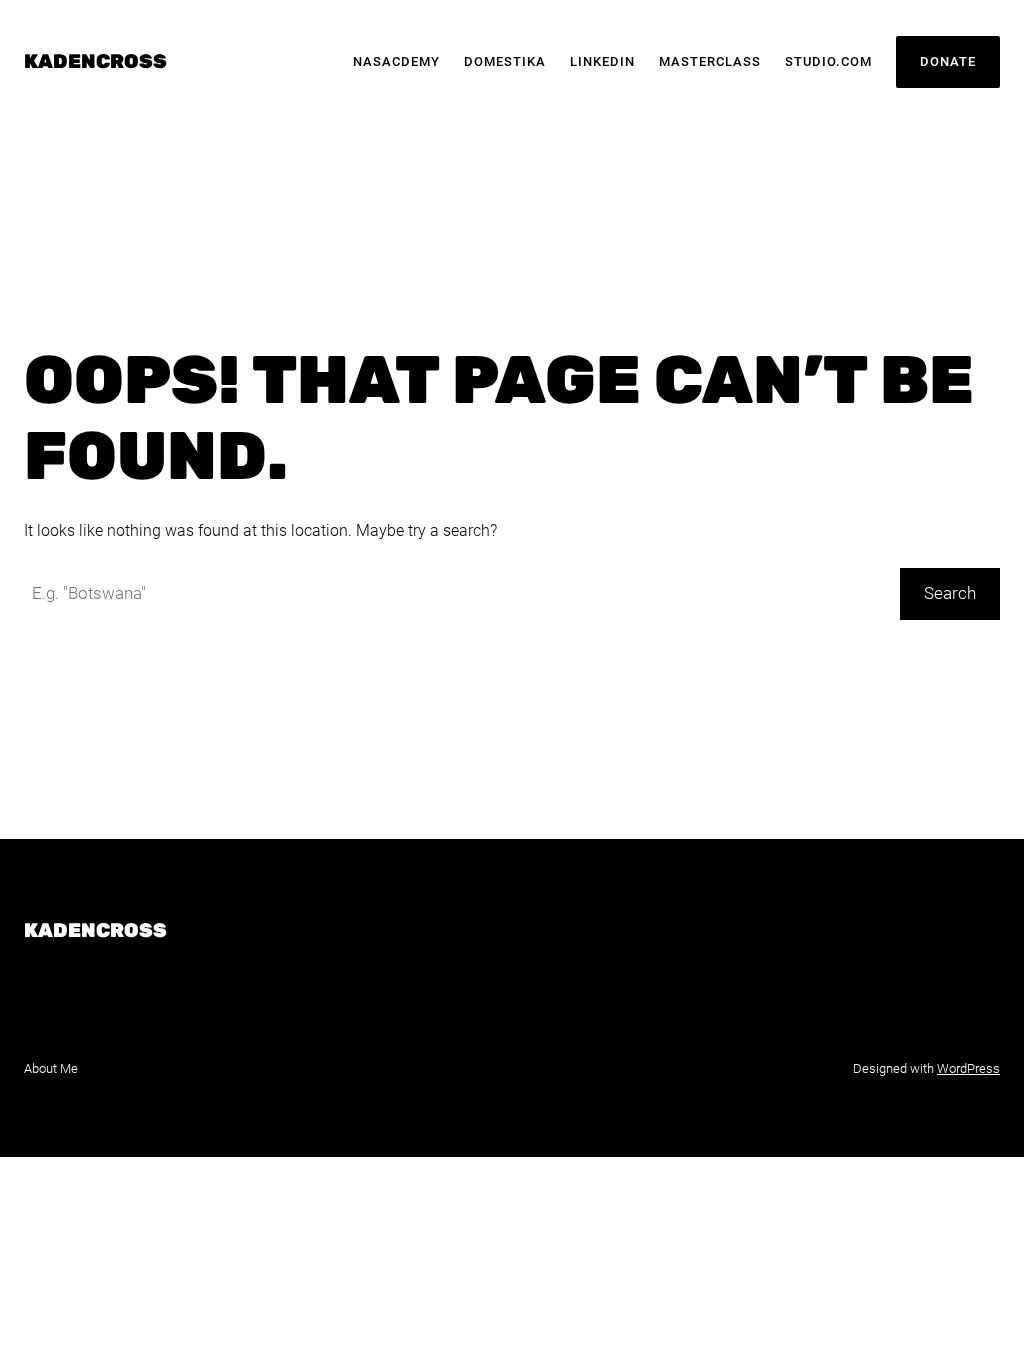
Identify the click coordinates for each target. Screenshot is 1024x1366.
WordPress (968, 1068)
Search (950, 593)
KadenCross (95, 61)
